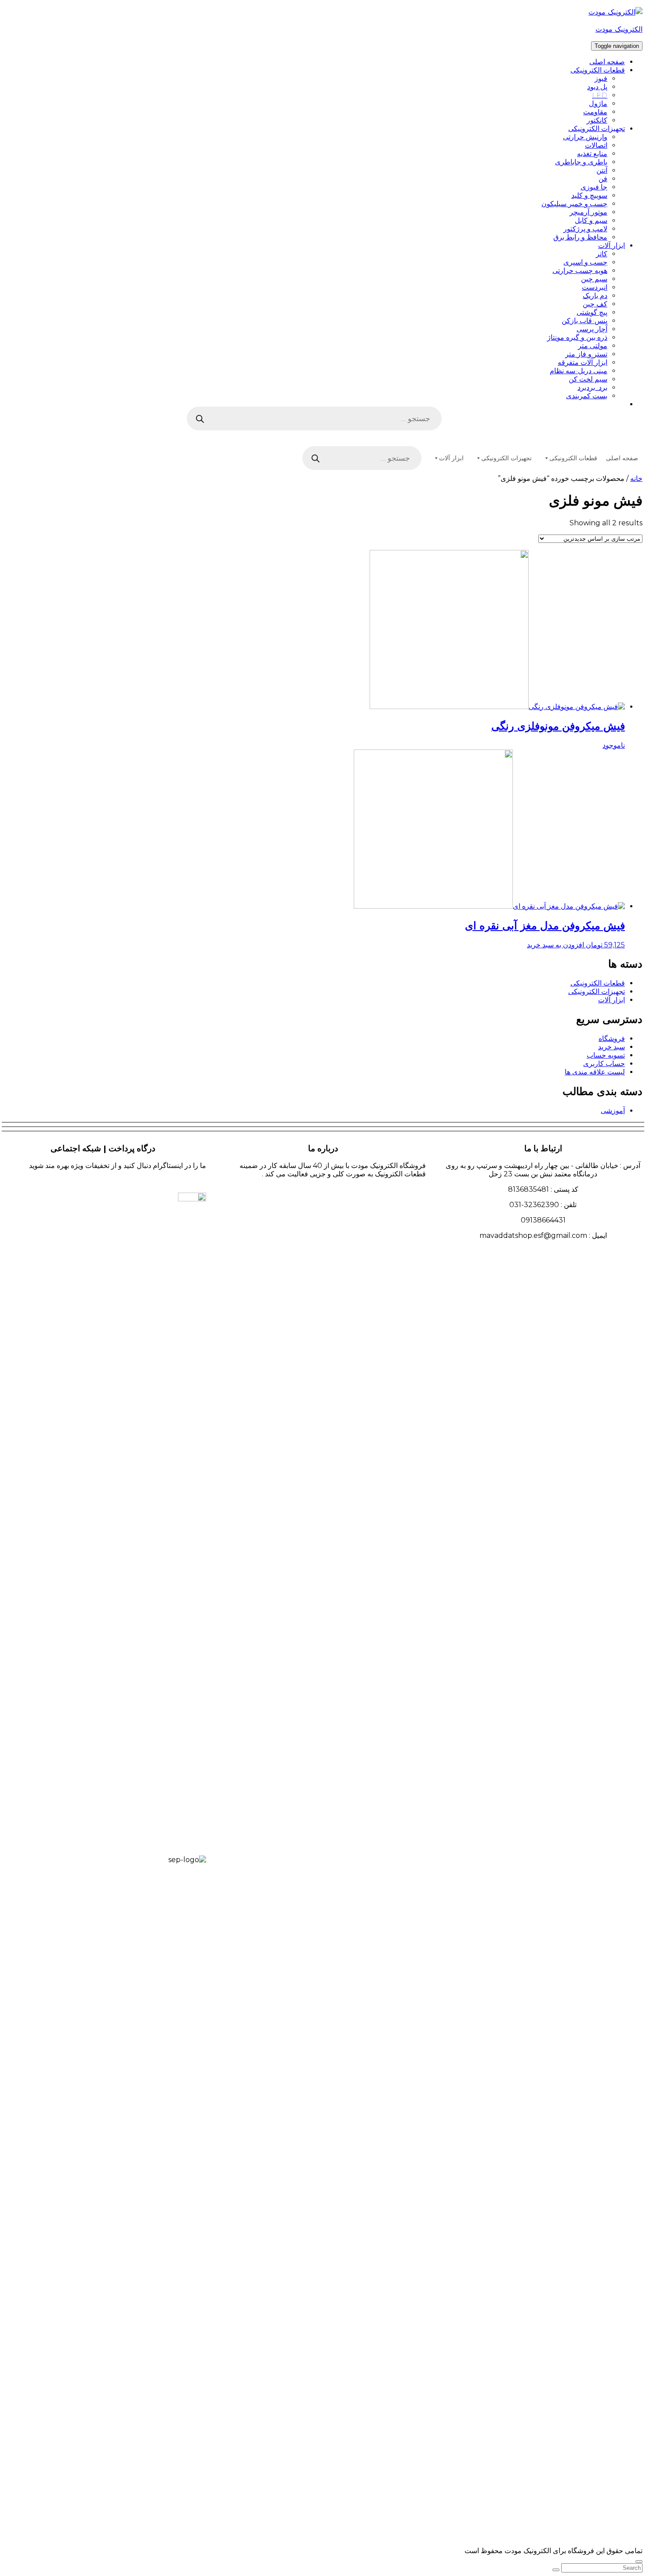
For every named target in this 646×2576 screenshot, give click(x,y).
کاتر (602, 254)
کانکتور (597, 120)
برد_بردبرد (592, 387)
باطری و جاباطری (581, 162)
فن (603, 179)
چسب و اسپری (585, 262)
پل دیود (597, 87)
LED (600, 95)
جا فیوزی (594, 187)
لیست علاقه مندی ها (595, 1072)
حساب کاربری (604, 1064)
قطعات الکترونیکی (598, 70)
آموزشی (613, 1111)
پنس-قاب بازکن (584, 321)
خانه (636, 478)
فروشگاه (612, 1039)
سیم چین (594, 279)
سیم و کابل (591, 220)
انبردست (595, 287)
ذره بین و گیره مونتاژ (577, 337)
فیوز (601, 78)
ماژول (598, 104)
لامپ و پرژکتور (585, 229)
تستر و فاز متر (586, 354)
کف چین (595, 304)
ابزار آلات (612, 246)
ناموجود (614, 745)
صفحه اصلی (607, 62)
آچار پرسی (592, 329)
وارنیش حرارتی (585, 137)
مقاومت (595, 112)
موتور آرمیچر (588, 212)
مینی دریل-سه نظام (579, 371)
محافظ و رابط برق (580, 237)
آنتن (602, 170)
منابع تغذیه (592, 154)
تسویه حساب (606, 1055)
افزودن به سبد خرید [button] (555, 945)
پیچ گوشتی (592, 312)
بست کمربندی (587, 396)
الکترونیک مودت (619, 29)
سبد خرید (612, 1047)
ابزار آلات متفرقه (582, 362)
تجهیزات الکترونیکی (597, 129)
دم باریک (595, 296)
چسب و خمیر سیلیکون (574, 204)
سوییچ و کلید (589, 195)
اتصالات (596, 145)
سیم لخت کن (588, 379)
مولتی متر (593, 346)
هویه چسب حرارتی (580, 271)
